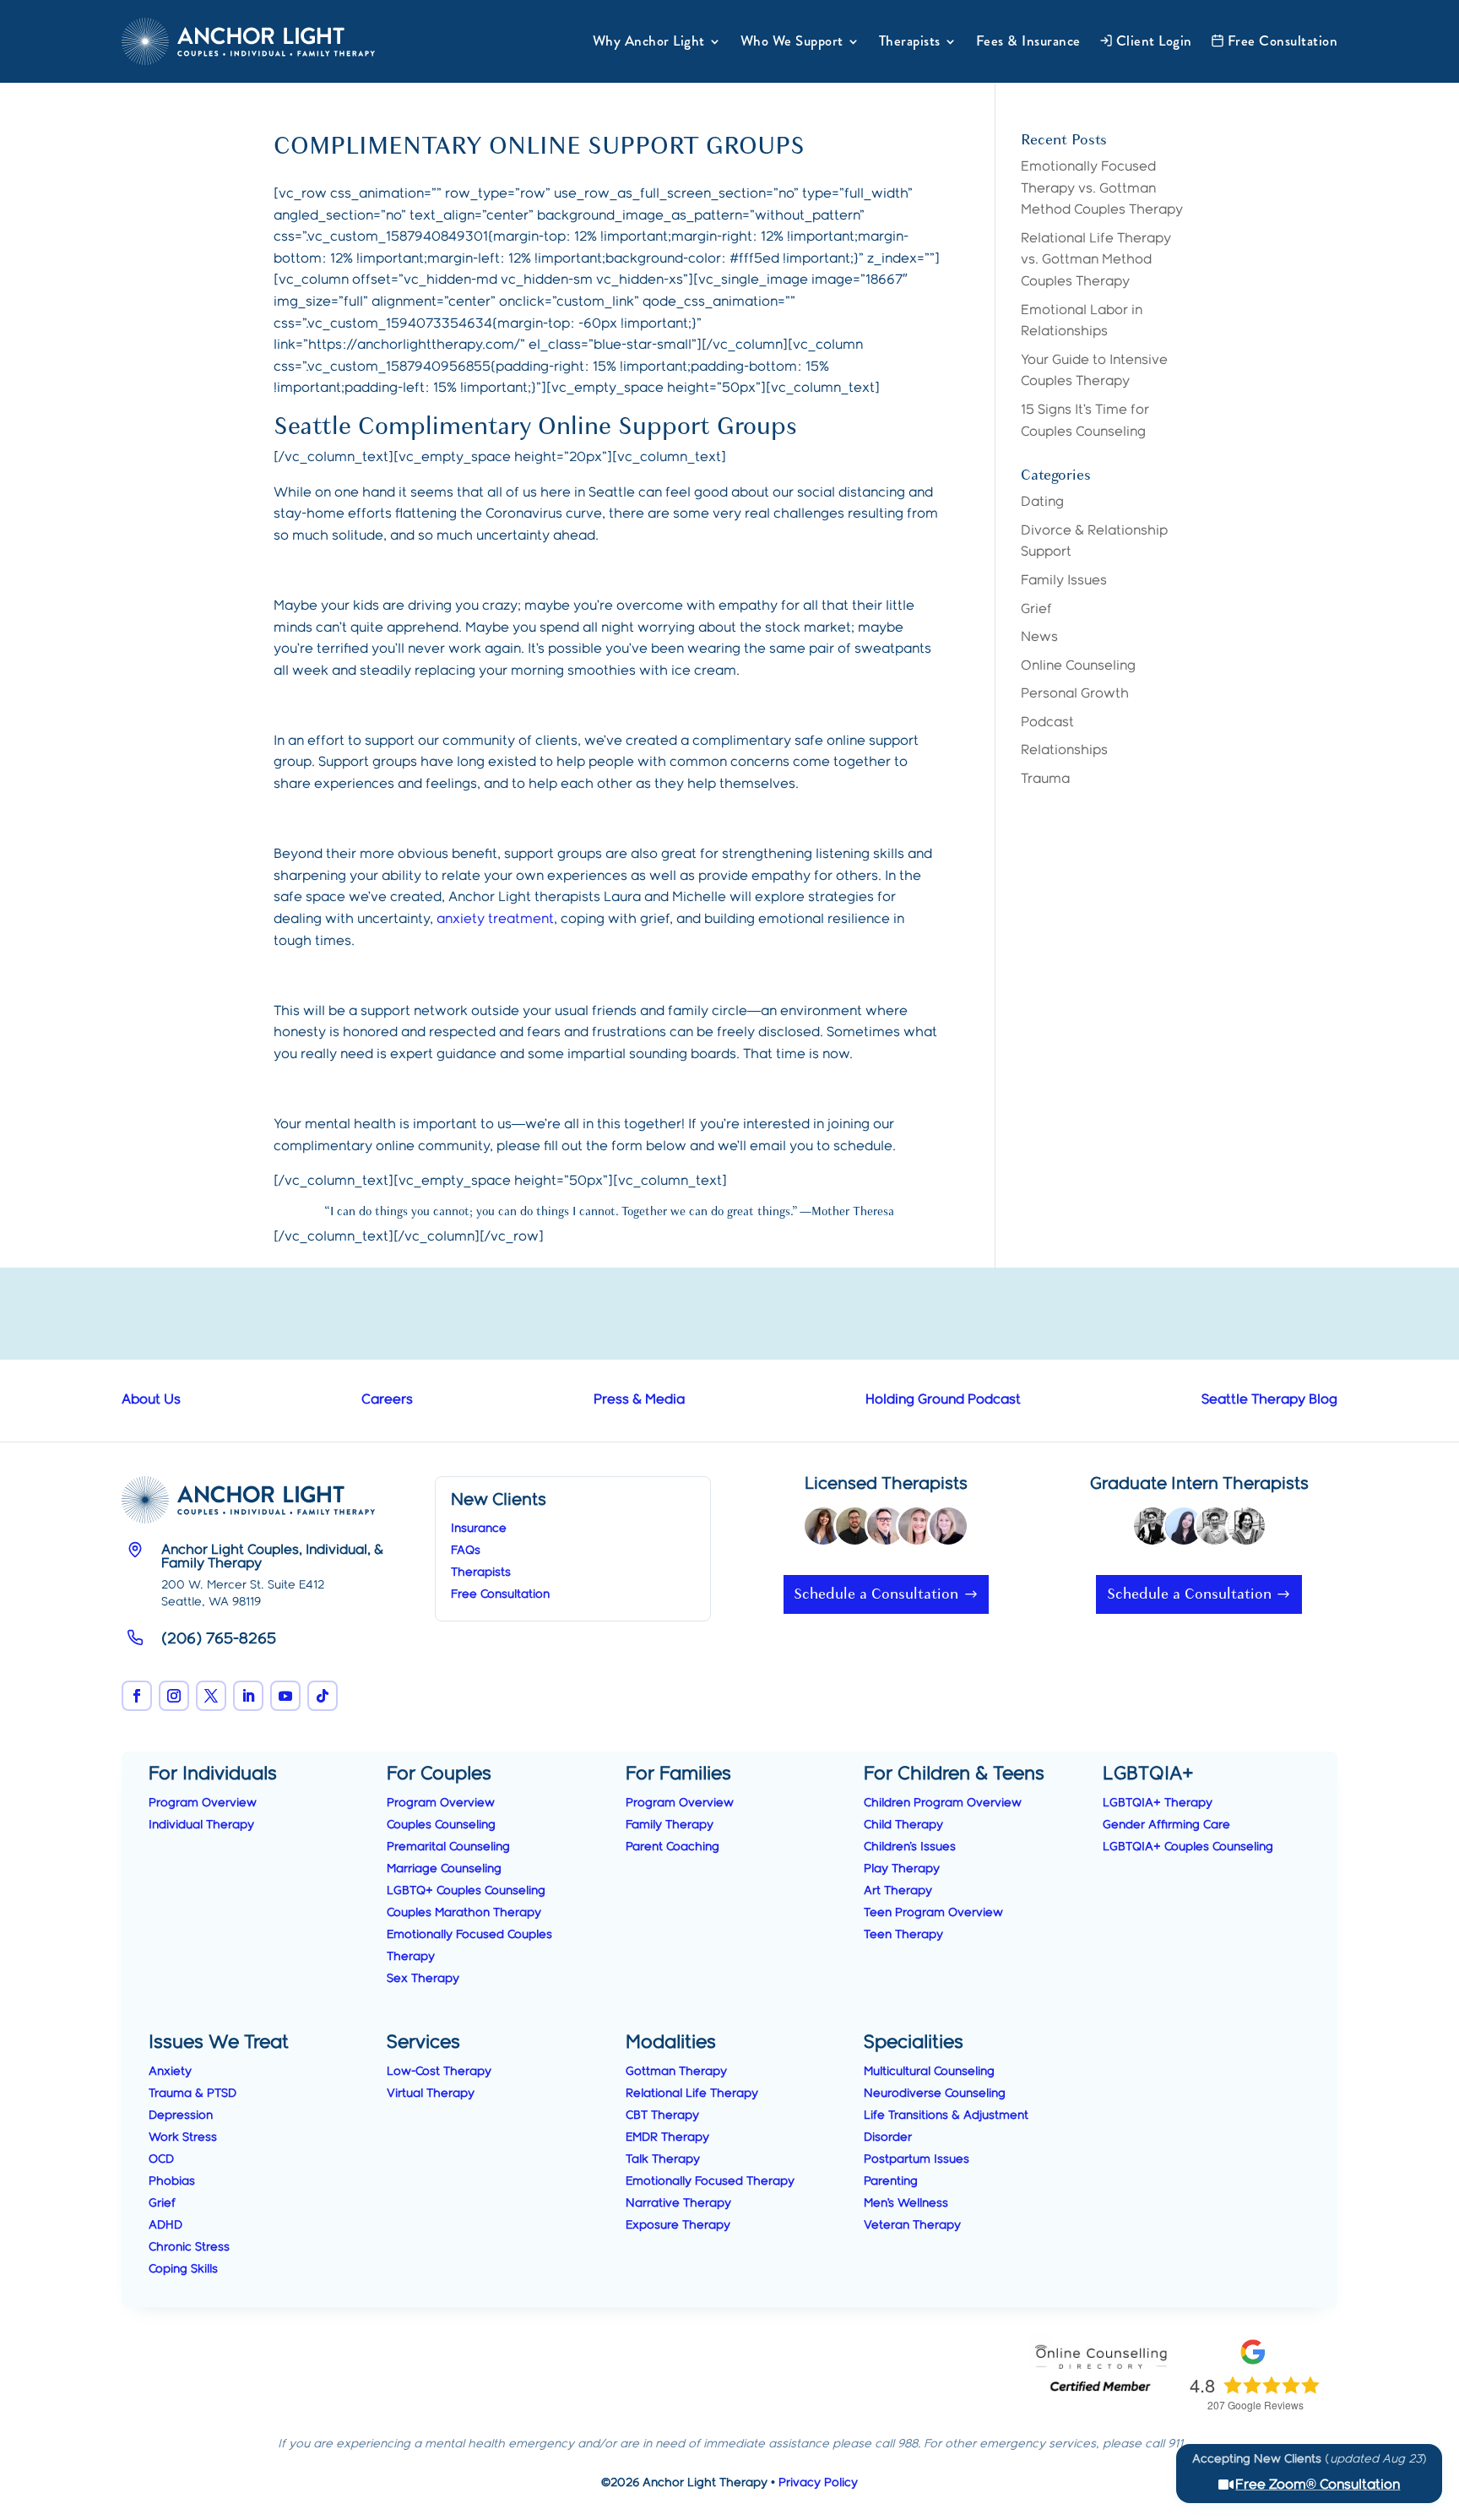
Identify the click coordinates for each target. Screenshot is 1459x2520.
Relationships (1064, 750)
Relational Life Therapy (692, 2094)
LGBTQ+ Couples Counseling (466, 1891)
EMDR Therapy (667, 2137)
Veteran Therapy (912, 2225)
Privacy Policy (818, 2483)
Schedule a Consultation (876, 1594)
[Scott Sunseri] (1215, 1530)
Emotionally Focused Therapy (710, 2181)
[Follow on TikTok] (323, 1696)
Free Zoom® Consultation (1318, 2485)
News (1039, 637)
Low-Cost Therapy (439, 2072)
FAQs (466, 1551)
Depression (181, 2115)
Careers (387, 1400)
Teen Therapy (903, 1935)
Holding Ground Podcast (943, 1400)
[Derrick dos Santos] (854, 1530)
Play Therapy (902, 1869)
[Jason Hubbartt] (886, 1530)
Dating (1042, 502)
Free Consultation (1283, 41)
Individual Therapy (201, 1825)
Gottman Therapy (676, 2072)
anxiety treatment (495, 919)
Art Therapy (898, 1891)
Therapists (910, 41)
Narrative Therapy (678, 2203)
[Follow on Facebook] (137, 1696)
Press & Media (639, 1400)
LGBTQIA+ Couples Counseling (1188, 1847)
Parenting (891, 2181)
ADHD (165, 2225)
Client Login (1154, 41)
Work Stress (183, 2137)
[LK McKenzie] (1153, 1530)
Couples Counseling (441, 1825)
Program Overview (203, 1803)
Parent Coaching (673, 1847)
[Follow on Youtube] (285, 1696)
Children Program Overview (943, 1803)
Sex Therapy (423, 1979)
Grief (1036, 609)
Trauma (1045, 779)
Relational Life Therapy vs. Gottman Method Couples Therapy (1096, 260)
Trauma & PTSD (193, 2094)
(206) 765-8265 (219, 1639)
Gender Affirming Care (1166, 1825)
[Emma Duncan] (1246, 1530)
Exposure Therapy (678, 2225)
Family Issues (1064, 581)
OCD (161, 2159)
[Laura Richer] (948, 1530)
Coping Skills (183, 2269)
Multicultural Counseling (929, 2072)
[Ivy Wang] (1184, 1530)
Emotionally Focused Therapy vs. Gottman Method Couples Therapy (1102, 188)
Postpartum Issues (917, 2159)
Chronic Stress (189, 2247)
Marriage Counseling (444, 1869)
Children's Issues (910, 1847)
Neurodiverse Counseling (935, 2094)
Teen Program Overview (933, 1913)
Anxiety (170, 2072)
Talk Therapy (663, 2159)
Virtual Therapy (431, 2094)
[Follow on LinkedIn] (248, 1696)
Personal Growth (1075, 694)
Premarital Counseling (448, 1847)
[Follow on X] (211, 1696)
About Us (151, 1400)
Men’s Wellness (906, 2203)
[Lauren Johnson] (917, 1530)
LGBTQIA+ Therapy (1158, 1803)
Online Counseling (1078, 666)
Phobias (172, 2181)
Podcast (1047, 722)
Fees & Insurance (1028, 41)
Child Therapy (903, 1825)
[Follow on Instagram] (174, 1696)
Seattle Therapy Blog (1269, 1400)
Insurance (479, 1529)
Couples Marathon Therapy (464, 1913)
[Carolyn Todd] (823, 1530)
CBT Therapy (662, 2115)
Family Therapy (670, 1825)
